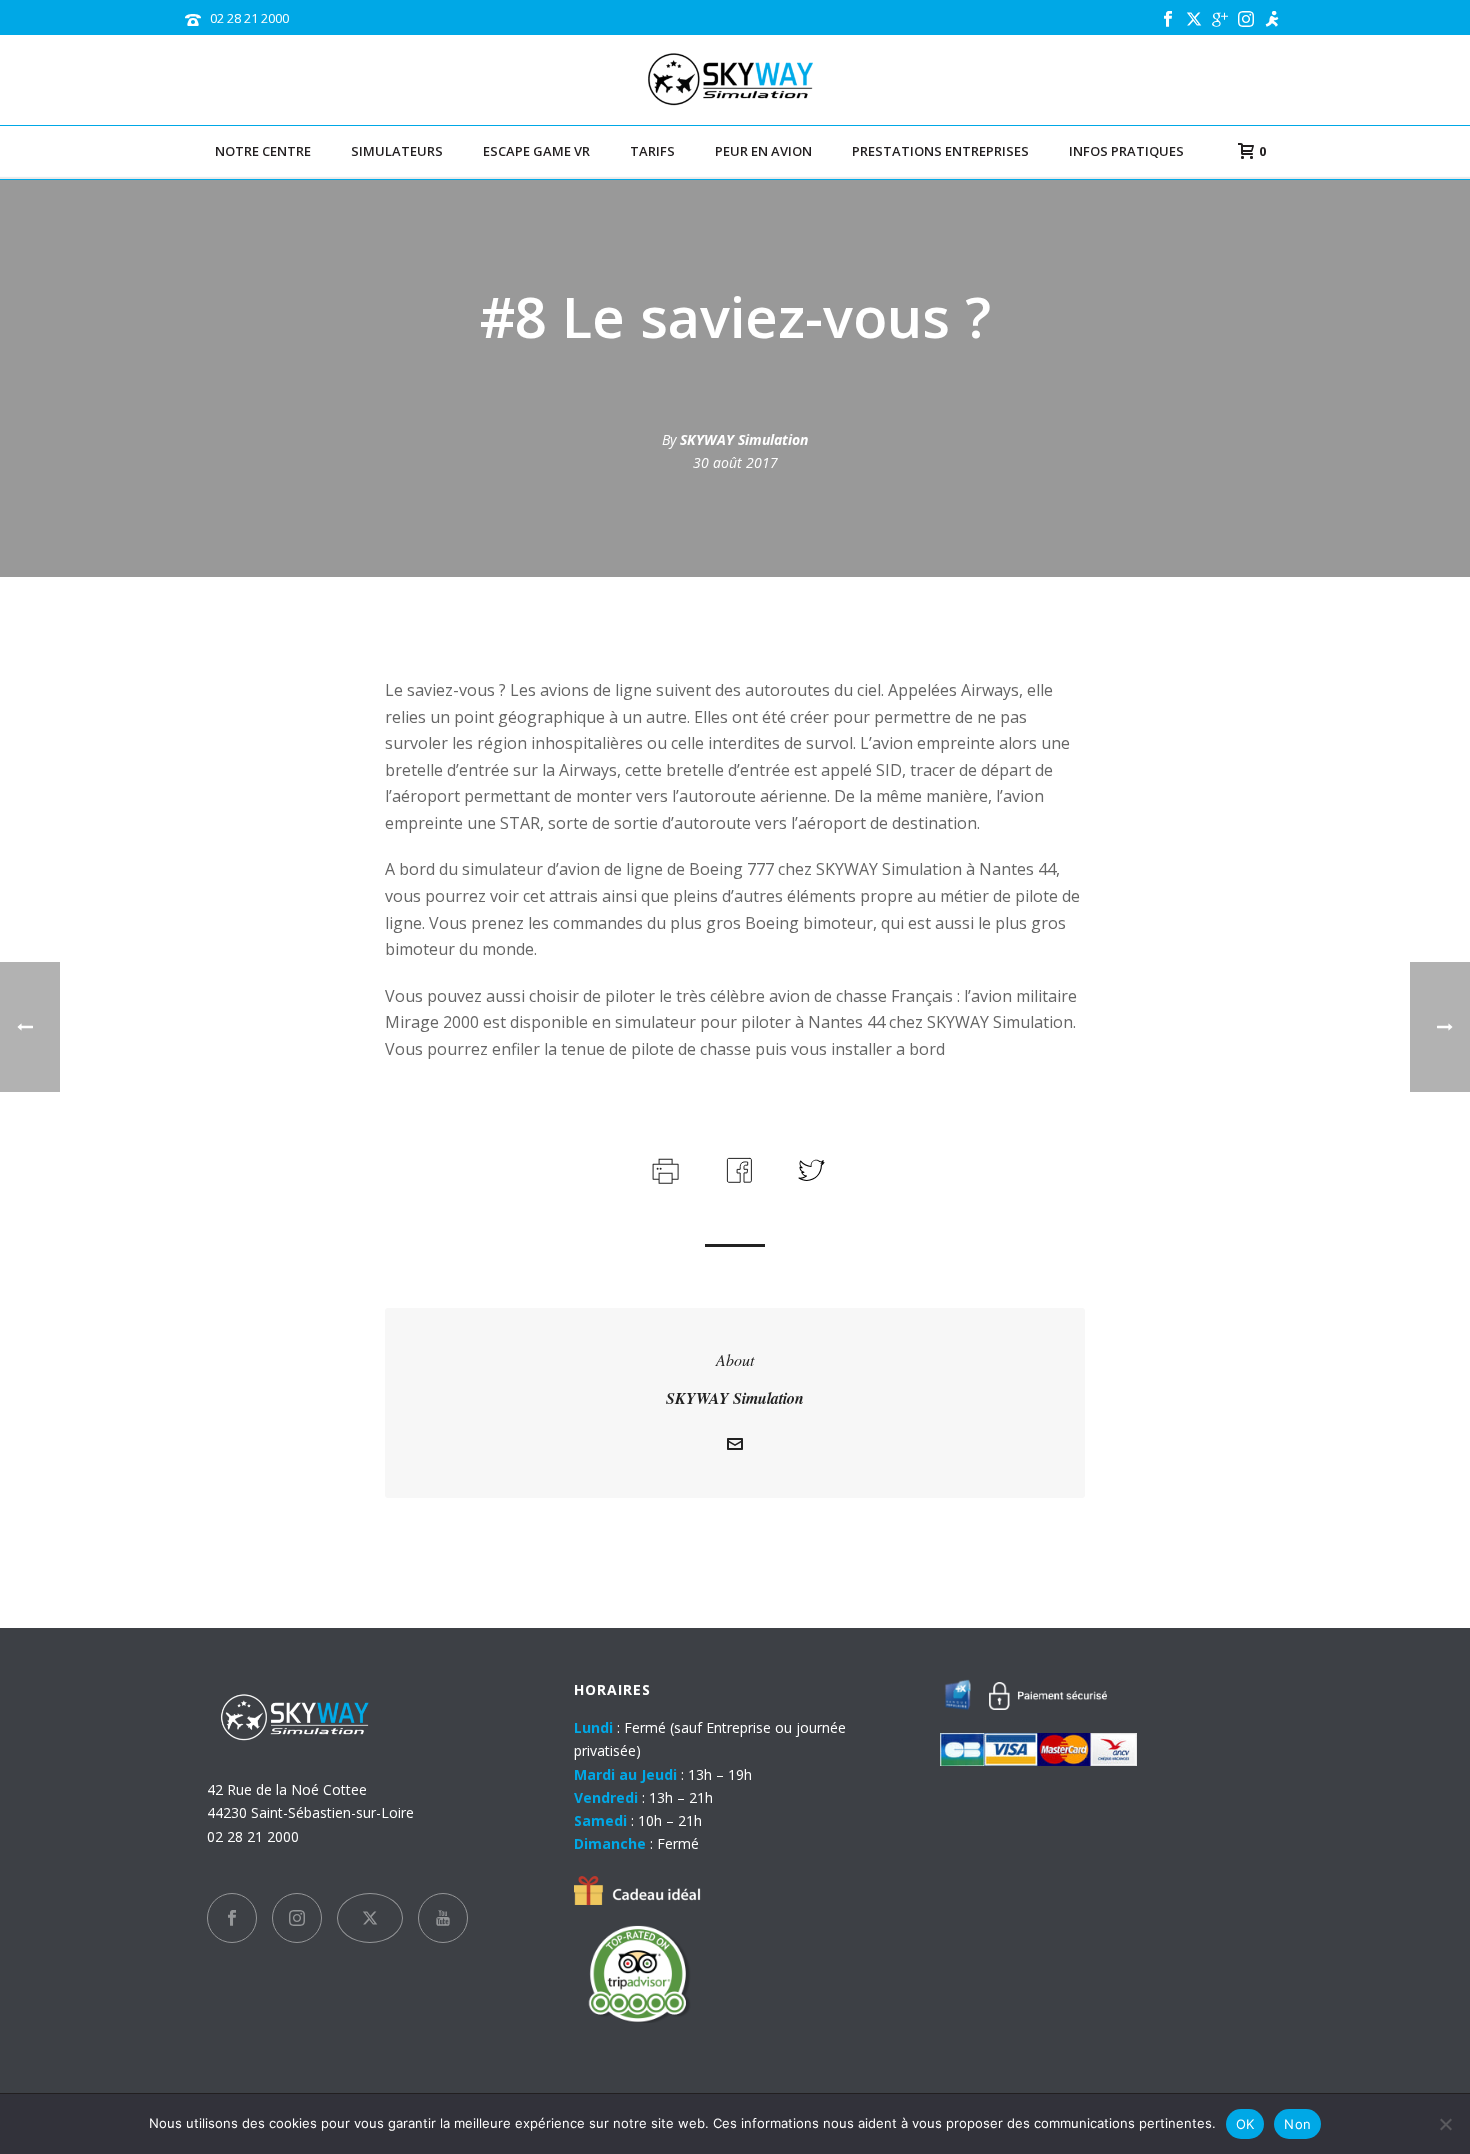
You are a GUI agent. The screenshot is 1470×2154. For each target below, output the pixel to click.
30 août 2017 (735, 462)
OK (1245, 2124)
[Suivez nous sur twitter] (370, 1918)
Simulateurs (397, 151)
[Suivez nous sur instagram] (297, 1918)
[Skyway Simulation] (735, 80)
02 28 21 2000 (249, 18)
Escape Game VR (536, 151)
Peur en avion (763, 151)
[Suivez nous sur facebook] (232, 1918)
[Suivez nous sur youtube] (443, 1918)
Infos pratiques (1126, 151)
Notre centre (263, 151)
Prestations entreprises (940, 151)
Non (1297, 2124)
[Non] (1445, 2124)
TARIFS (652, 151)
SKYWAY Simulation (744, 439)
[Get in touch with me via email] (735, 1446)
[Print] (663, 1168)
